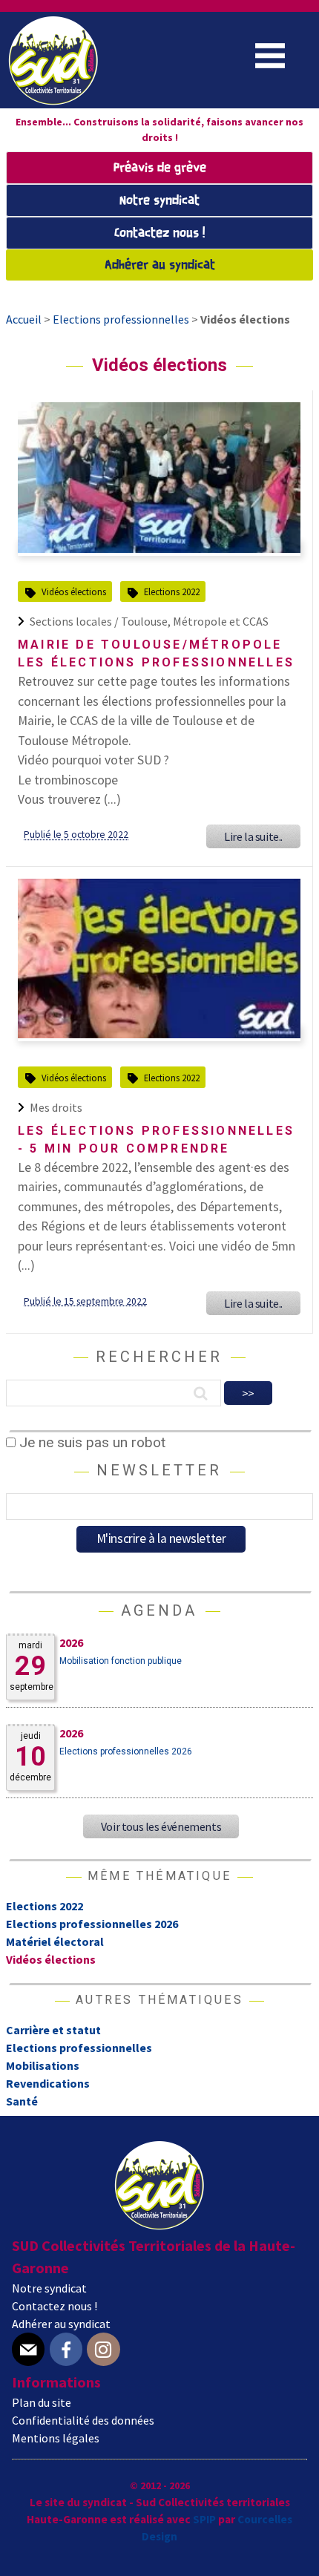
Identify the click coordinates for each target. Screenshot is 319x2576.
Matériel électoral (55, 1941)
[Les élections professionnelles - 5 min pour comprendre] (159, 1034)
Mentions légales (56, 2438)
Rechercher (159, 1357)
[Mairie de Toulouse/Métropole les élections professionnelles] (159, 548)
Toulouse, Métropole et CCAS (195, 621)
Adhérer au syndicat (160, 265)
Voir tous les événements (161, 1826)
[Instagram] (103, 2349)
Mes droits (56, 1107)
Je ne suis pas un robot (91, 1442)
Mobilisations (43, 2065)
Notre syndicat (159, 201)
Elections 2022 (172, 591)
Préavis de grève (160, 168)
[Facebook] (66, 2349)
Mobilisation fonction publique (121, 1661)
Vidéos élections (74, 591)
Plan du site (42, 2402)
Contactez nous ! (159, 233)
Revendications (48, 2083)
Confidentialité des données (83, 2420)
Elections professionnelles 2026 (126, 1751)
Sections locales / (75, 621)
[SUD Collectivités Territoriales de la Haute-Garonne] (53, 100)
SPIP (204, 2519)
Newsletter (159, 1470)
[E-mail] (28, 2349)
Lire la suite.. (253, 836)
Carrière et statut (53, 2030)
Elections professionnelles (79, 2048)
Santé (22, 2101)
